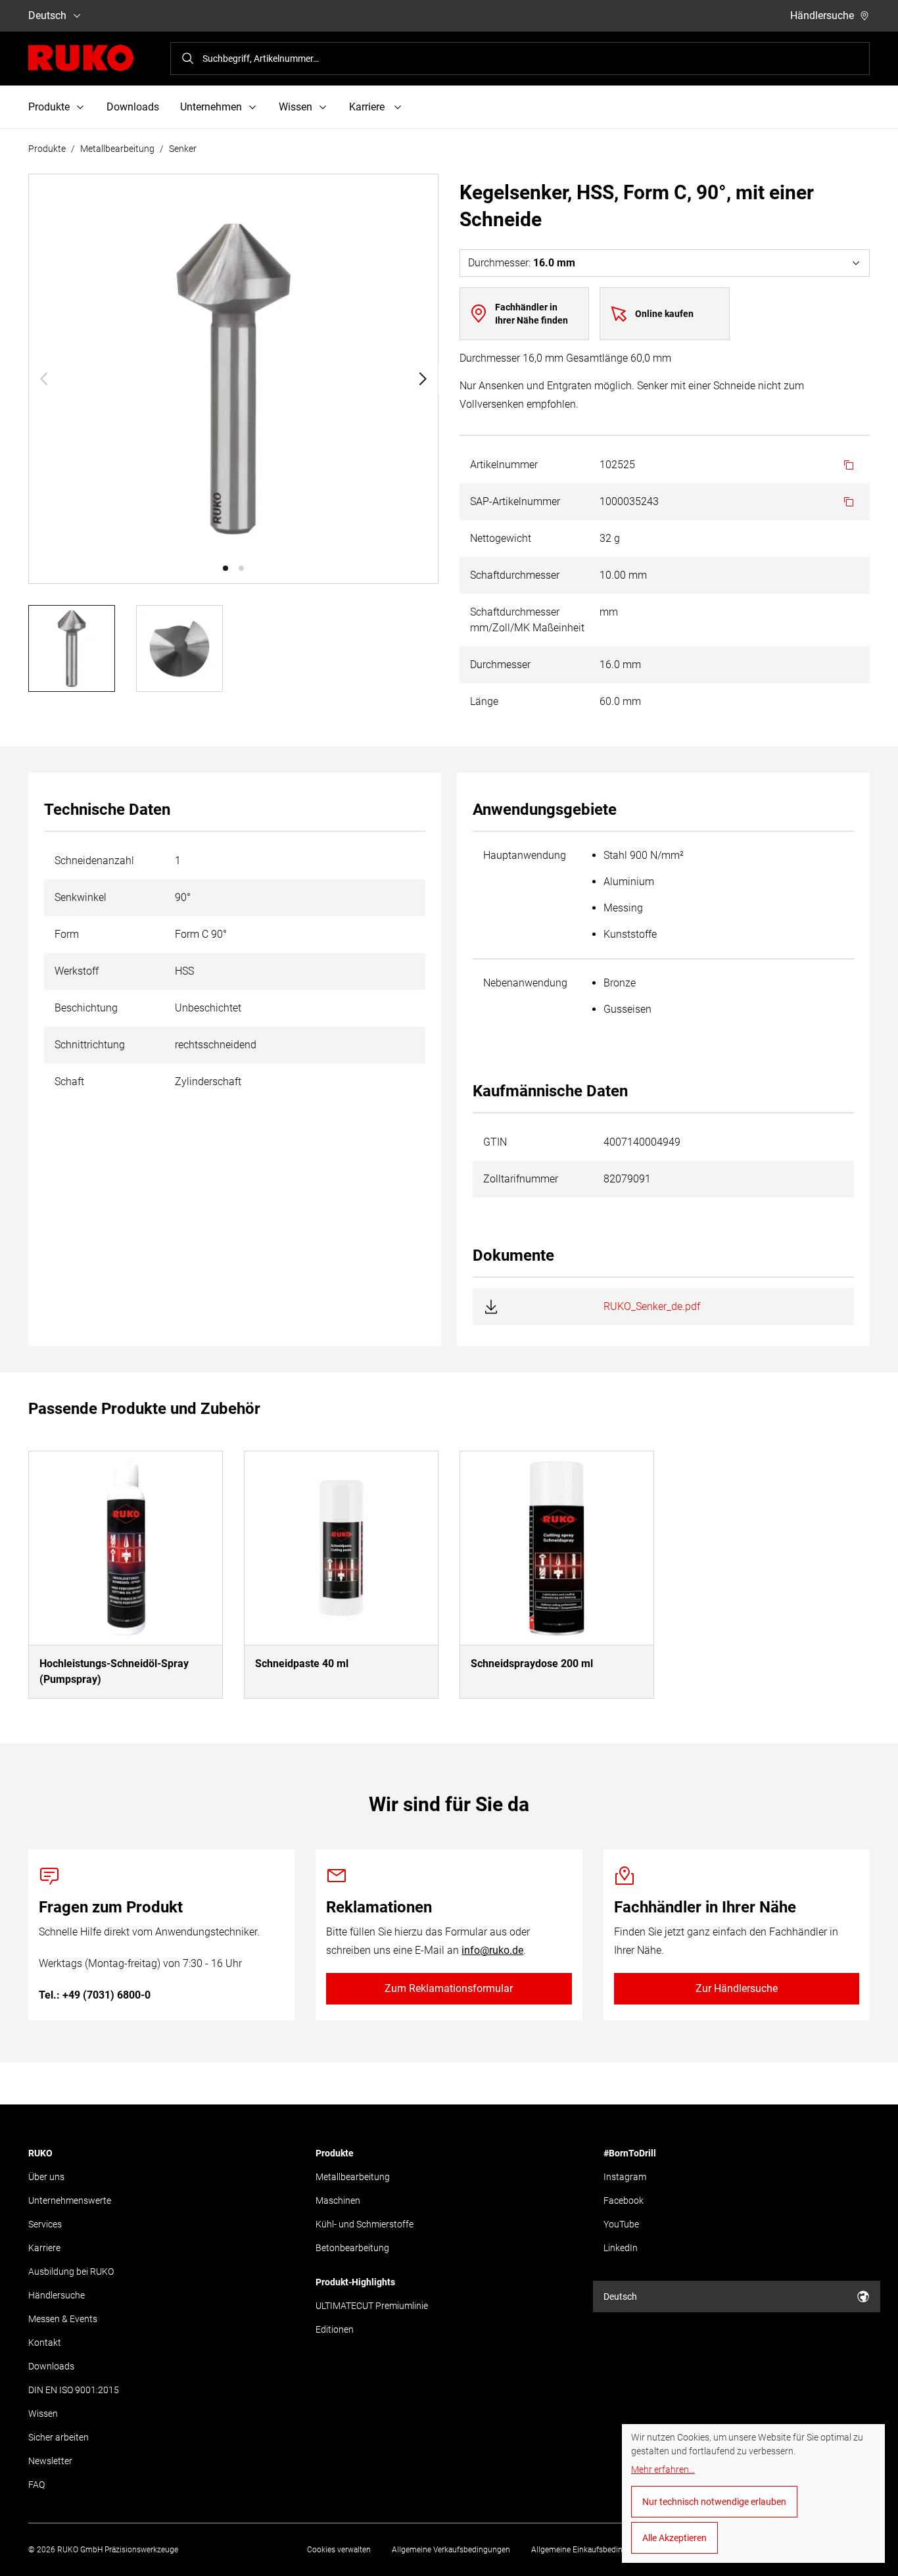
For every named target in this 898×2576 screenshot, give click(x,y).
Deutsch (47, 15)
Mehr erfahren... (663, 2469)
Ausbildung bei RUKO (71, 2272)
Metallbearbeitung (117, 149)
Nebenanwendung (525, 983)
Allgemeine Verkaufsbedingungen (451, 2550)
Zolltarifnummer (521, 1179)
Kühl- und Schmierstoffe (365, 2224)
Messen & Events (63, 2319)
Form (67, 934)
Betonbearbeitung (352, 2248)
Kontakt (45, 2343)
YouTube (621, 2224)
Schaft (69, 1081)
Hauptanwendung (525, 855)
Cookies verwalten (339, 2550)
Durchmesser (500, 665)
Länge (484, 701)
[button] (225, 568)
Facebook (624, 2200)
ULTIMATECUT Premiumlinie (372, 2306)
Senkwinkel (81, 897)
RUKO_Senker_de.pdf (652, 1306)
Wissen (43, 2414)
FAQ (36, 2485)
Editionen (335, 2329)
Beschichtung (86, 1008)
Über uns (46, 2177)
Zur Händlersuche (737, 1988)
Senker (183, 149)
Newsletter (50, 2461)
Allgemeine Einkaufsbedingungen (590, 2550)
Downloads (133, 107)
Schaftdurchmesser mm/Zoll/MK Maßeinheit (527, 620)
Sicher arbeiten (59, 2437)
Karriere (44, 2248)
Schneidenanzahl (94, 861)
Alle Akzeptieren (674, 2538)
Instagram (625, 2177)
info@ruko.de (492, 1950)
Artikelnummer (504, 465)
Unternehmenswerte (70, 2200)
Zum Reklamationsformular (449, 1988)
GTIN (495, 1142)
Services (45, 2224)
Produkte (47, 149)
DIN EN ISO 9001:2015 (74, 2390)
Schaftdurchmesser (515, 575)
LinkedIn (621, 2248)
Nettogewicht (501, 538)
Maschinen (338, 2200)
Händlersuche (822, 15)
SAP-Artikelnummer (515, 501)
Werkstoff (77, 971)
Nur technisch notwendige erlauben (714, 2502)
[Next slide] (423, 379)
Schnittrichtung (90, 1045)
